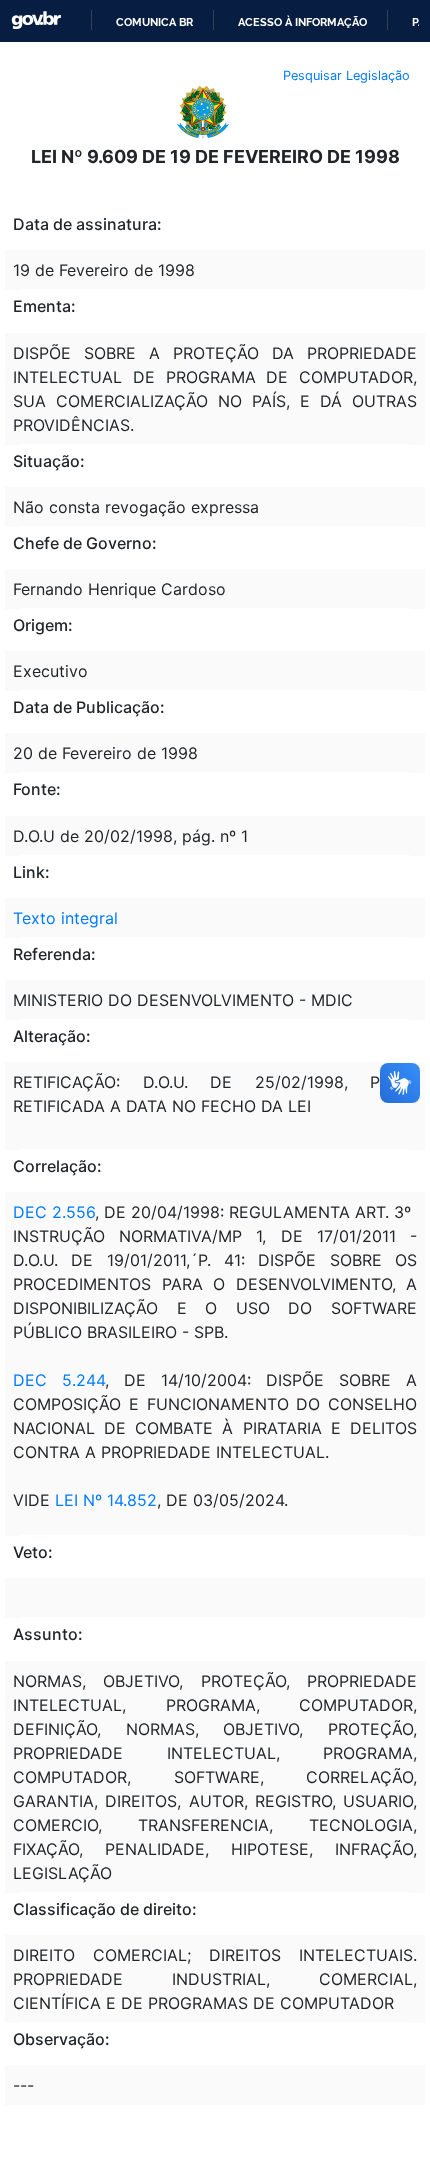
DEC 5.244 (59, 1380)
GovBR (36, 20)
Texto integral (65, 918)
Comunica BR (154, 22)
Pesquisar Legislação (346, 75)
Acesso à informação (302, 22)
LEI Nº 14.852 (106, 1500)
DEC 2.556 (54, 1212)
